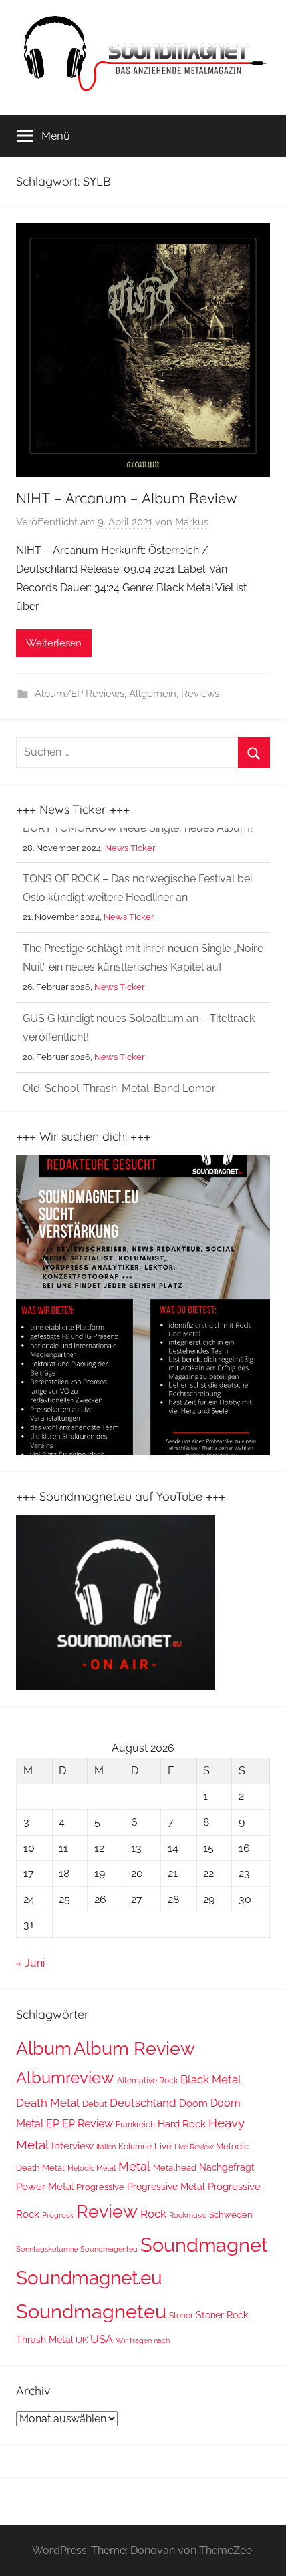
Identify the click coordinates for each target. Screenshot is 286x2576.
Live (163, 2146)
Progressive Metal (166, 2187)
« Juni (30, 1963)
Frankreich (135, 2125)
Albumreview (65, 2078)
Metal (134, 2166)
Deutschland (143, 2103)
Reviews (200, 694)
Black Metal (211, 2079)
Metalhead (175, 2168)
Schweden (231, 2215)
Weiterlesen (54, 643)
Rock (153, 2214)
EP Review (87, 2124)
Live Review (194, 2147)
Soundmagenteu (109, 2249)
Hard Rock (182, 2124)
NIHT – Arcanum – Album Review (127, 498)
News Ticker (129, 883)
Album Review (134, 2048)
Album (44, 2048)
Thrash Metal (45, 2340)
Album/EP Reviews (79, 694)
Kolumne (135, 2147)
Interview (72, 2146)
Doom (193, 2103)
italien (106, 2147)
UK (82, 2340)
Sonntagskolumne (47, 2249)
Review (107, 2211)
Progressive (100, 2187)
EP (53, 2124)
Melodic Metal (91, 2168)
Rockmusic (188, 2215)
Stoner (181, 2315)
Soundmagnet (204, 2245)
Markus (192, 522)
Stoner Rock (222, 2315)
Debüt (95, 2104)
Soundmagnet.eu (89, 2278)
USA (102, 2339)
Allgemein (153, 694)
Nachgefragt (227, 2167)
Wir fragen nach (143, 2340)
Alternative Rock (147, 2081)
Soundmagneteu (91, 2312)
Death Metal (48, 2103)
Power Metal (45, 2187)
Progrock (58, 2215)
